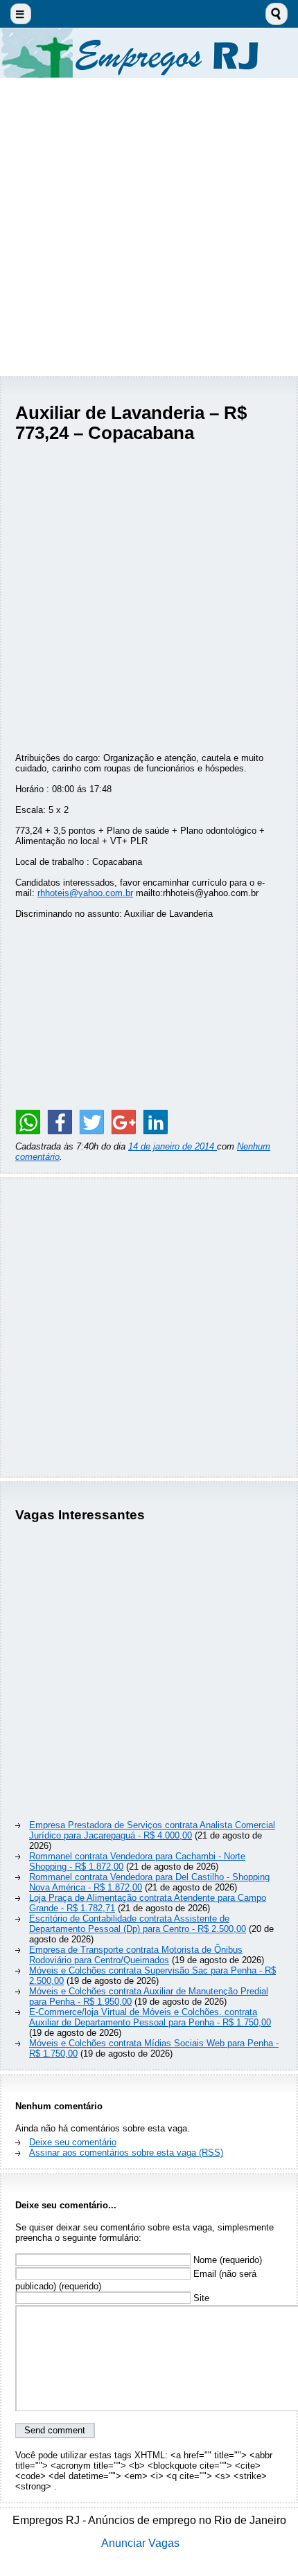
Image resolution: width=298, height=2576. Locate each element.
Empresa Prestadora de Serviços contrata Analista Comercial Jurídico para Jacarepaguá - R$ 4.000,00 (152, 1830)
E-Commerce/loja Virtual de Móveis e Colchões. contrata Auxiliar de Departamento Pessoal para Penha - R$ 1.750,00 (150, 2017)
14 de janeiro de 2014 (173, 1146)
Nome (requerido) (226, 2260)
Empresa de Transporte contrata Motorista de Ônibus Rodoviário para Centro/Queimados (136, 1955)
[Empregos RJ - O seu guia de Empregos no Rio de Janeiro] (149, 53)
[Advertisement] (149, 227)
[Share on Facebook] (60, 1122)
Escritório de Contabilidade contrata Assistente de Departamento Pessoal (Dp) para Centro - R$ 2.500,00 (138, 1924)
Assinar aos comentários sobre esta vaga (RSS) (126, 2153)
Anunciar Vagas (140, 2543)
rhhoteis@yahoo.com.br (85, 893)
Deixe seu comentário (73, 2142)
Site (200, 2298)
